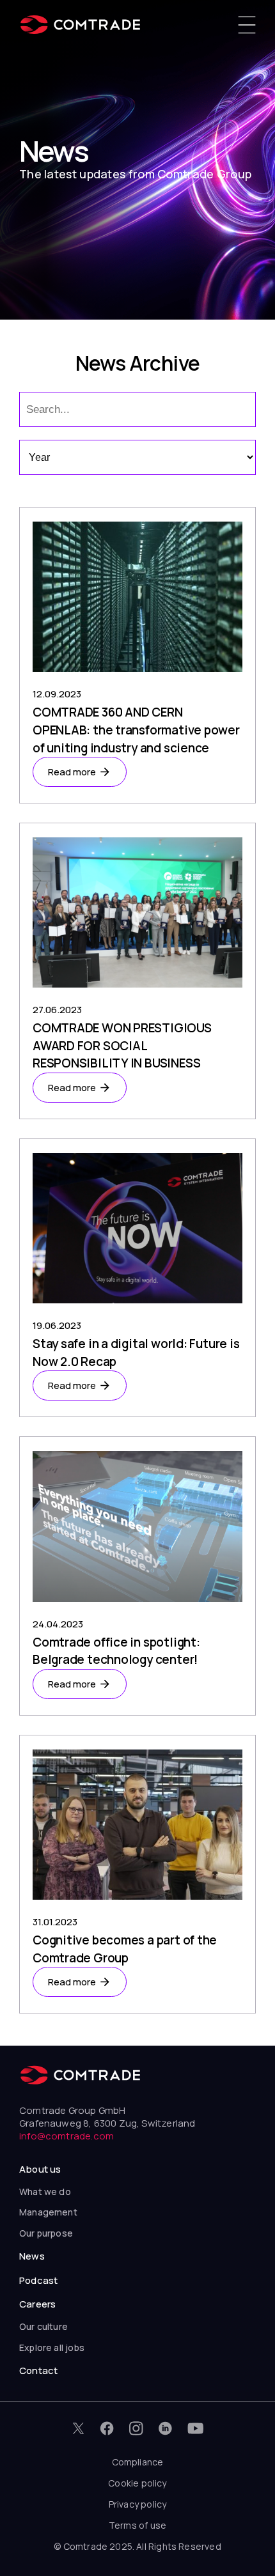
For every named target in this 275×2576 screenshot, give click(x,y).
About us (40, 2169)
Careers (37, 2304)
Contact (38, 2370)
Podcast (38, 2280)
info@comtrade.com (67, 2136)
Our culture (43, 2326)
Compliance (138, 2462)
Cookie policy (137, 2483)
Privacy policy (138, 2504)
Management (48, 2212)
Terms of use (137, 2525)
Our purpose (46, 2233)
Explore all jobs (52, 2347)
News (32, 2256)
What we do (45, 2192)
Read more (72, 772)
